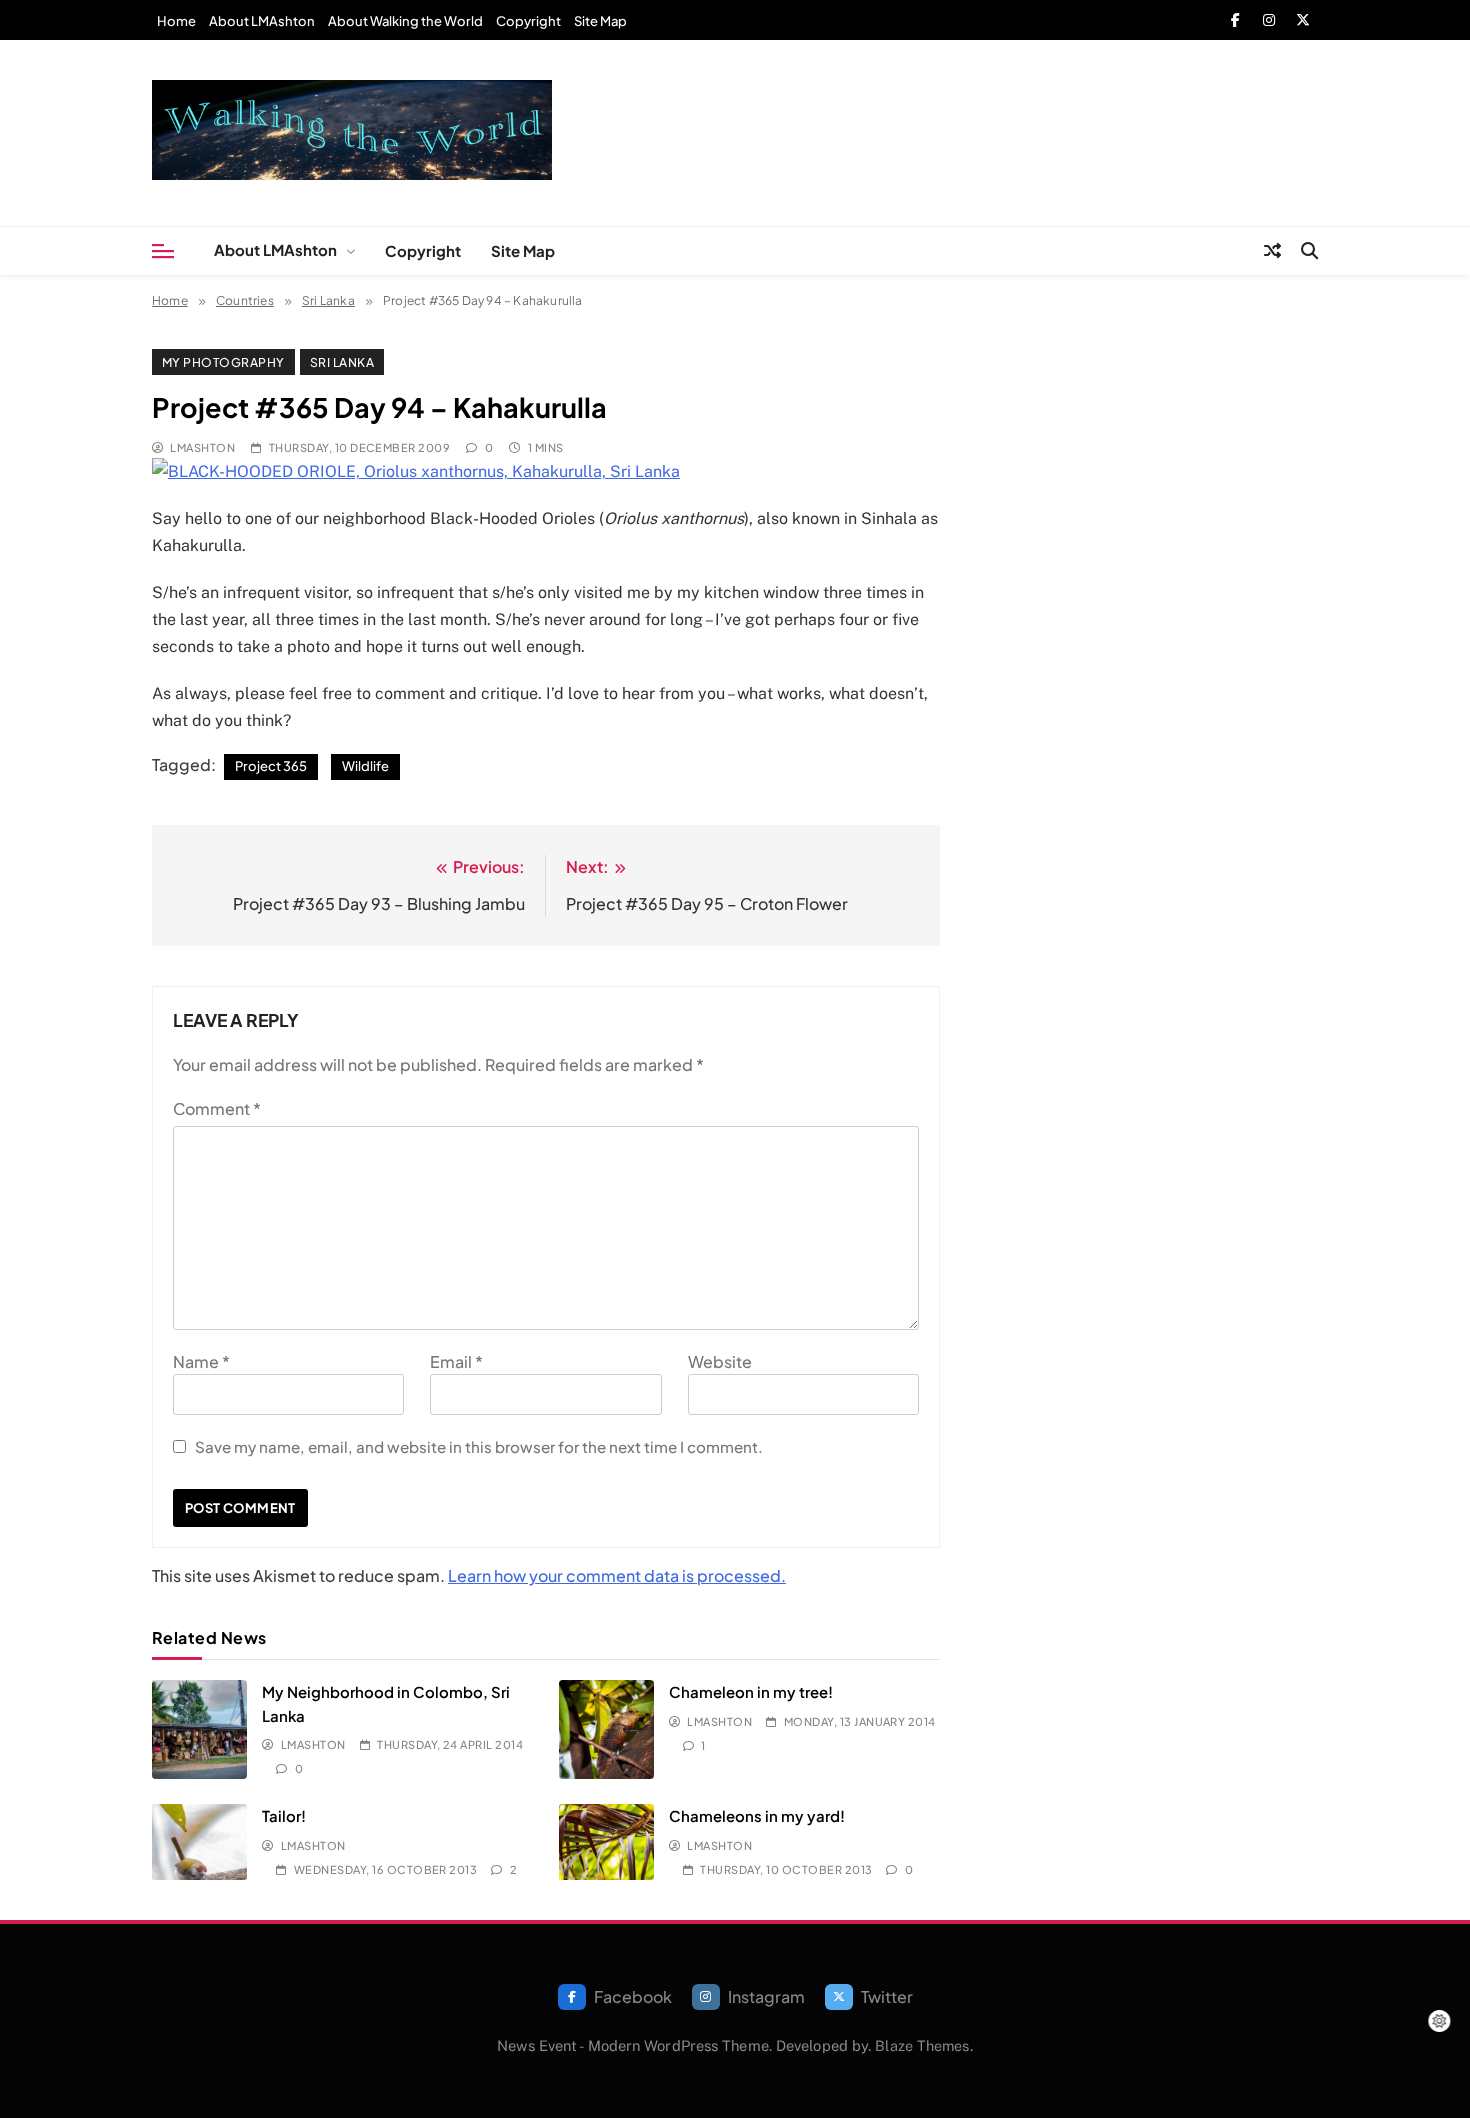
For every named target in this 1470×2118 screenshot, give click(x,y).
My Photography (223, 362)
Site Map (600, 21)
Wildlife (365, 766)
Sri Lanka (342, 362)
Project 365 (271, 766)
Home (176, 21)
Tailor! (284, 1815)
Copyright (528, 21)
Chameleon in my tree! (751, 1691)
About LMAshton (262, 21)
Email (456, 1361)
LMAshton (202, 447)
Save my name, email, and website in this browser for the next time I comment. (479, 1446)
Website (720, 1361)
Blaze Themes (922, 2045)
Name (201, 1361)
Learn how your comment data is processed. (617, 1575)
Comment (217, 1108)
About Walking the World (405, 21)
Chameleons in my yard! (757, 1815)
